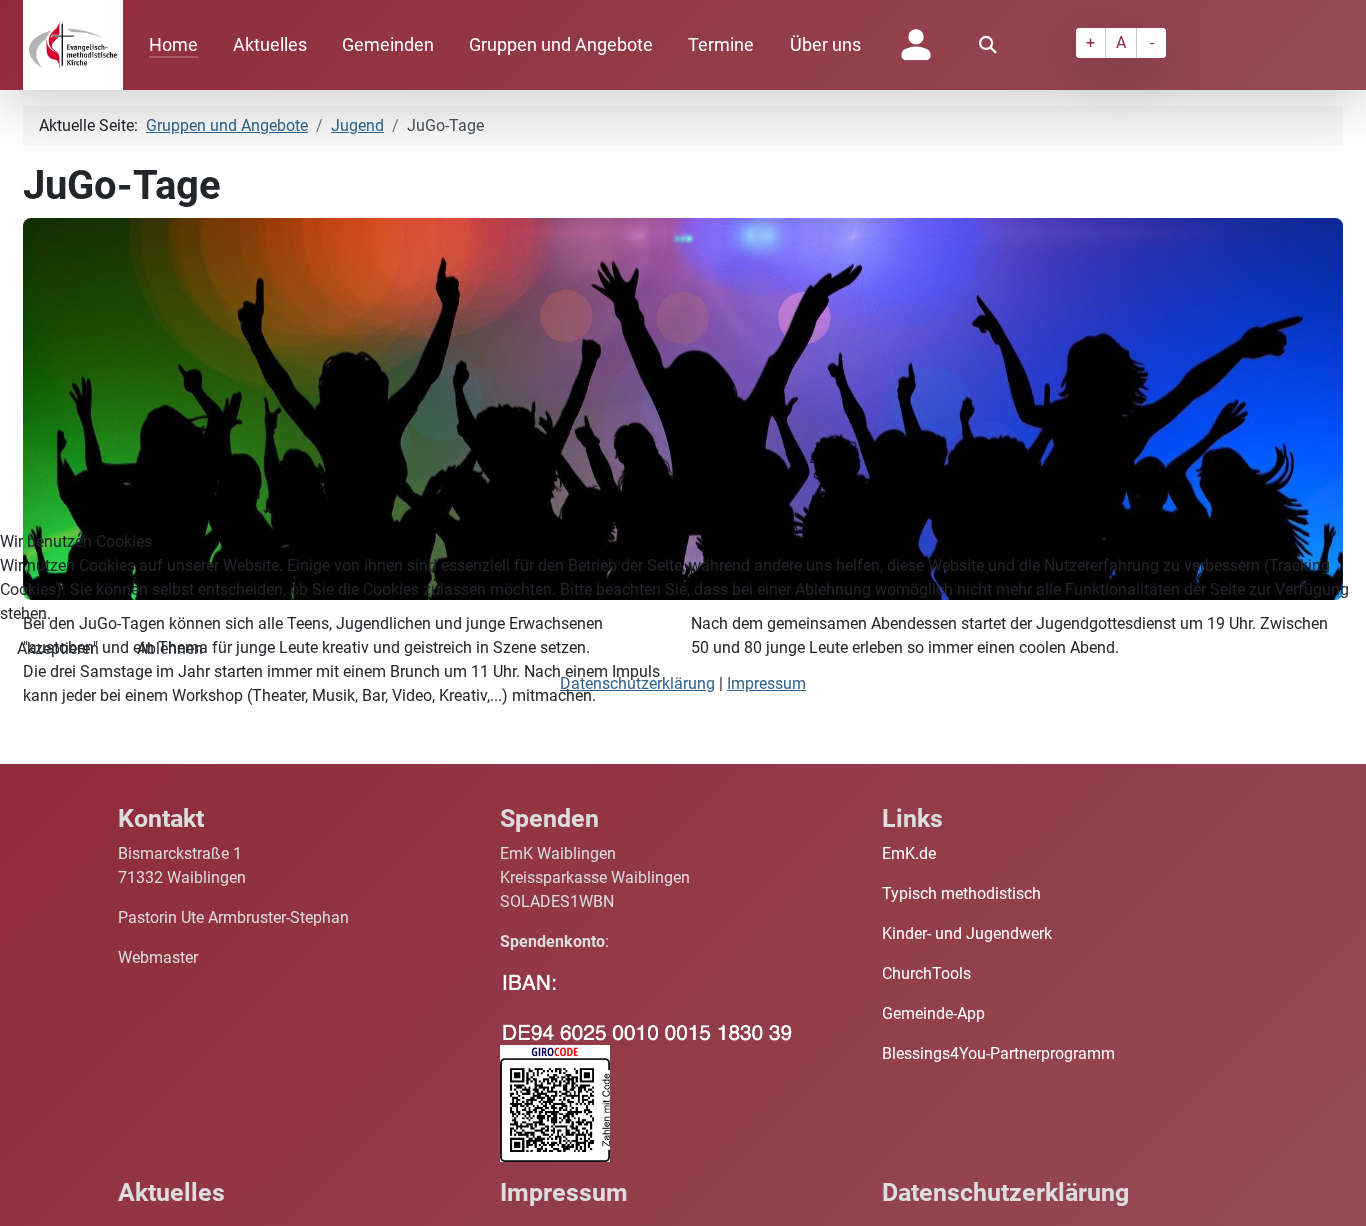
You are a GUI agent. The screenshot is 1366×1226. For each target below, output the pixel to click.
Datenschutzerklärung (637, 683)
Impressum (766, 683)
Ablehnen (170, 648)
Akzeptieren (58, 648)
